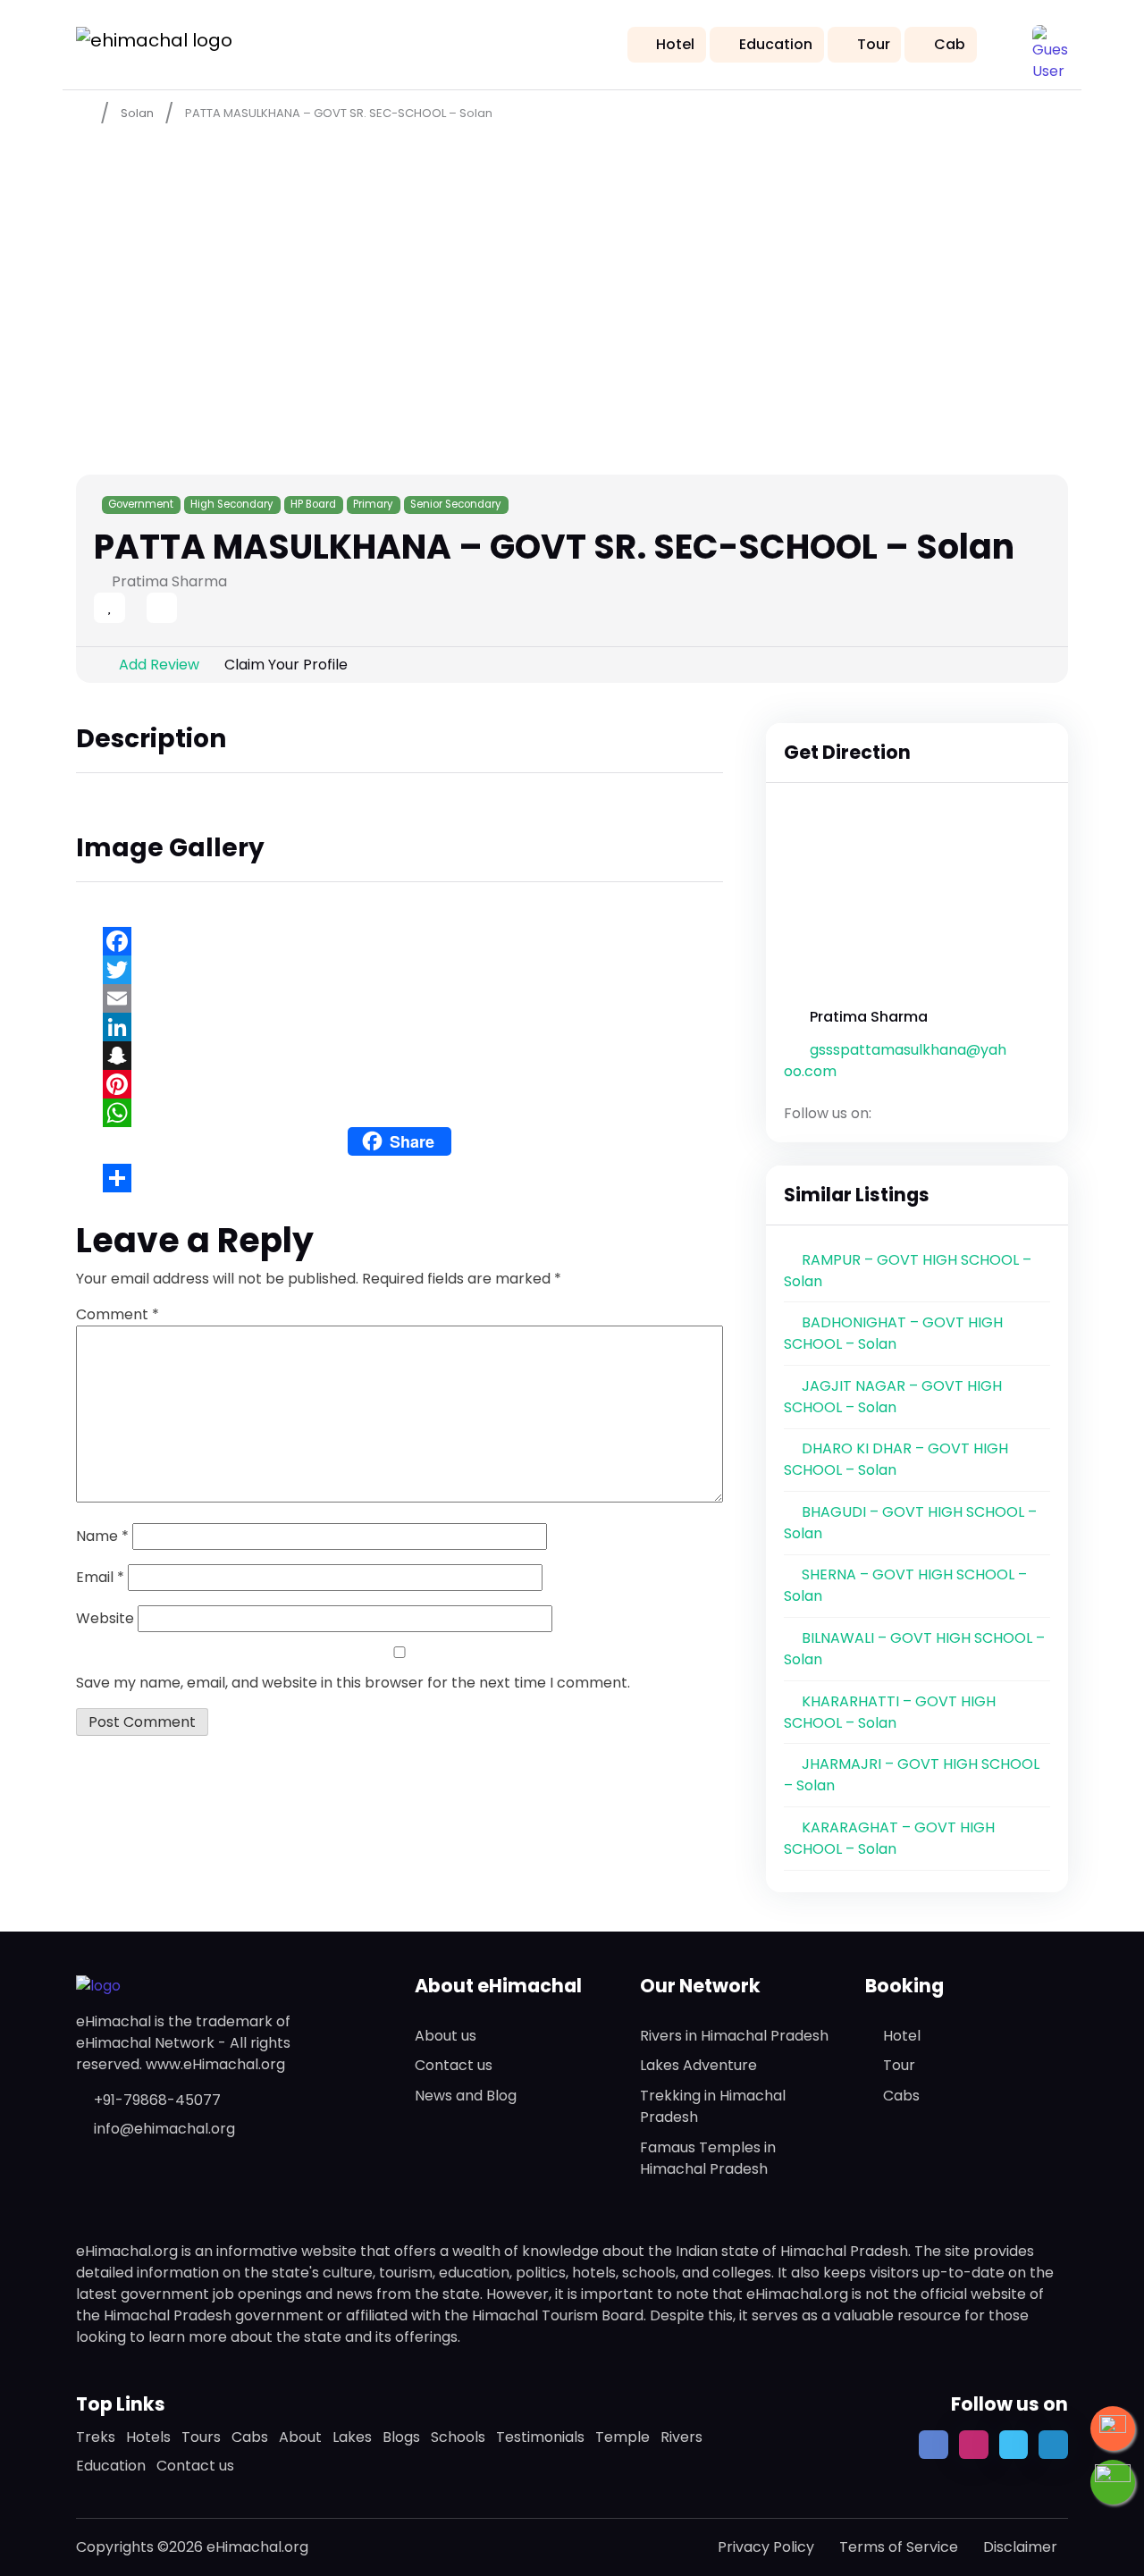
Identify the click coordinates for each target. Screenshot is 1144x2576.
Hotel (675, 44)
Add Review (159, 665)
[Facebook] (400, 941)
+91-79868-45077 (157, 2100)
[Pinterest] (400, 1084)
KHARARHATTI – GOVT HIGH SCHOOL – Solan (890, 1712)
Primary (373, 504)
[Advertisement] (572, 269)
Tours (201, 2437)
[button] (1050, 43)
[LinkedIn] (400, 1027)
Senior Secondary (456, 504)
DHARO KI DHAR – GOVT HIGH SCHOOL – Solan (896, 1459)
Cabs (901, 2096)
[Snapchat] (400, 1056)
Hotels (148, 2437)
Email (100, 1577)
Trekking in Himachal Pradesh (713, 2106)
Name (102, 1536)
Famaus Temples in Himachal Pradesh (708, 2158)
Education (776, 44)
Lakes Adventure (698, 2065)
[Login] (130, 609)
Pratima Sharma (869, 1017)
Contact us (454, 2065)
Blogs (401, 2437)
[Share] (400, 1178)
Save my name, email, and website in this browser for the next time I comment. (353, 1683)
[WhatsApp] (400, 1113)
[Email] (400, 998)
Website (105, 1618)
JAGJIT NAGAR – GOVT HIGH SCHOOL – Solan (893, 1397)
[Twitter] (400, 970)
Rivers (681, 2437)
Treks (96, 2437)
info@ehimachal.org (164, 2129)
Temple (622, 2437)
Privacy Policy (766, 2547)
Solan (137, 113)
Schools (458, 2437)
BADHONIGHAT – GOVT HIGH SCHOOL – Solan (893, 1333)
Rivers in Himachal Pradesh (734, 2036)
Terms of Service (899, 2547)
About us (446, 2036)
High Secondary (232, 504)
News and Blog (466, 2096)
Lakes (352, 2437)
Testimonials (540, 2437)
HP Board (313, 504)
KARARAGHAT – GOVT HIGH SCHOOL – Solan (889, 1838)
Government (141, 504)
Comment (118, 1314)
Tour (874, 44)
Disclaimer (1020, 2547)
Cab (950, 44)
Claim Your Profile (286, 665)
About (300, 2437)
